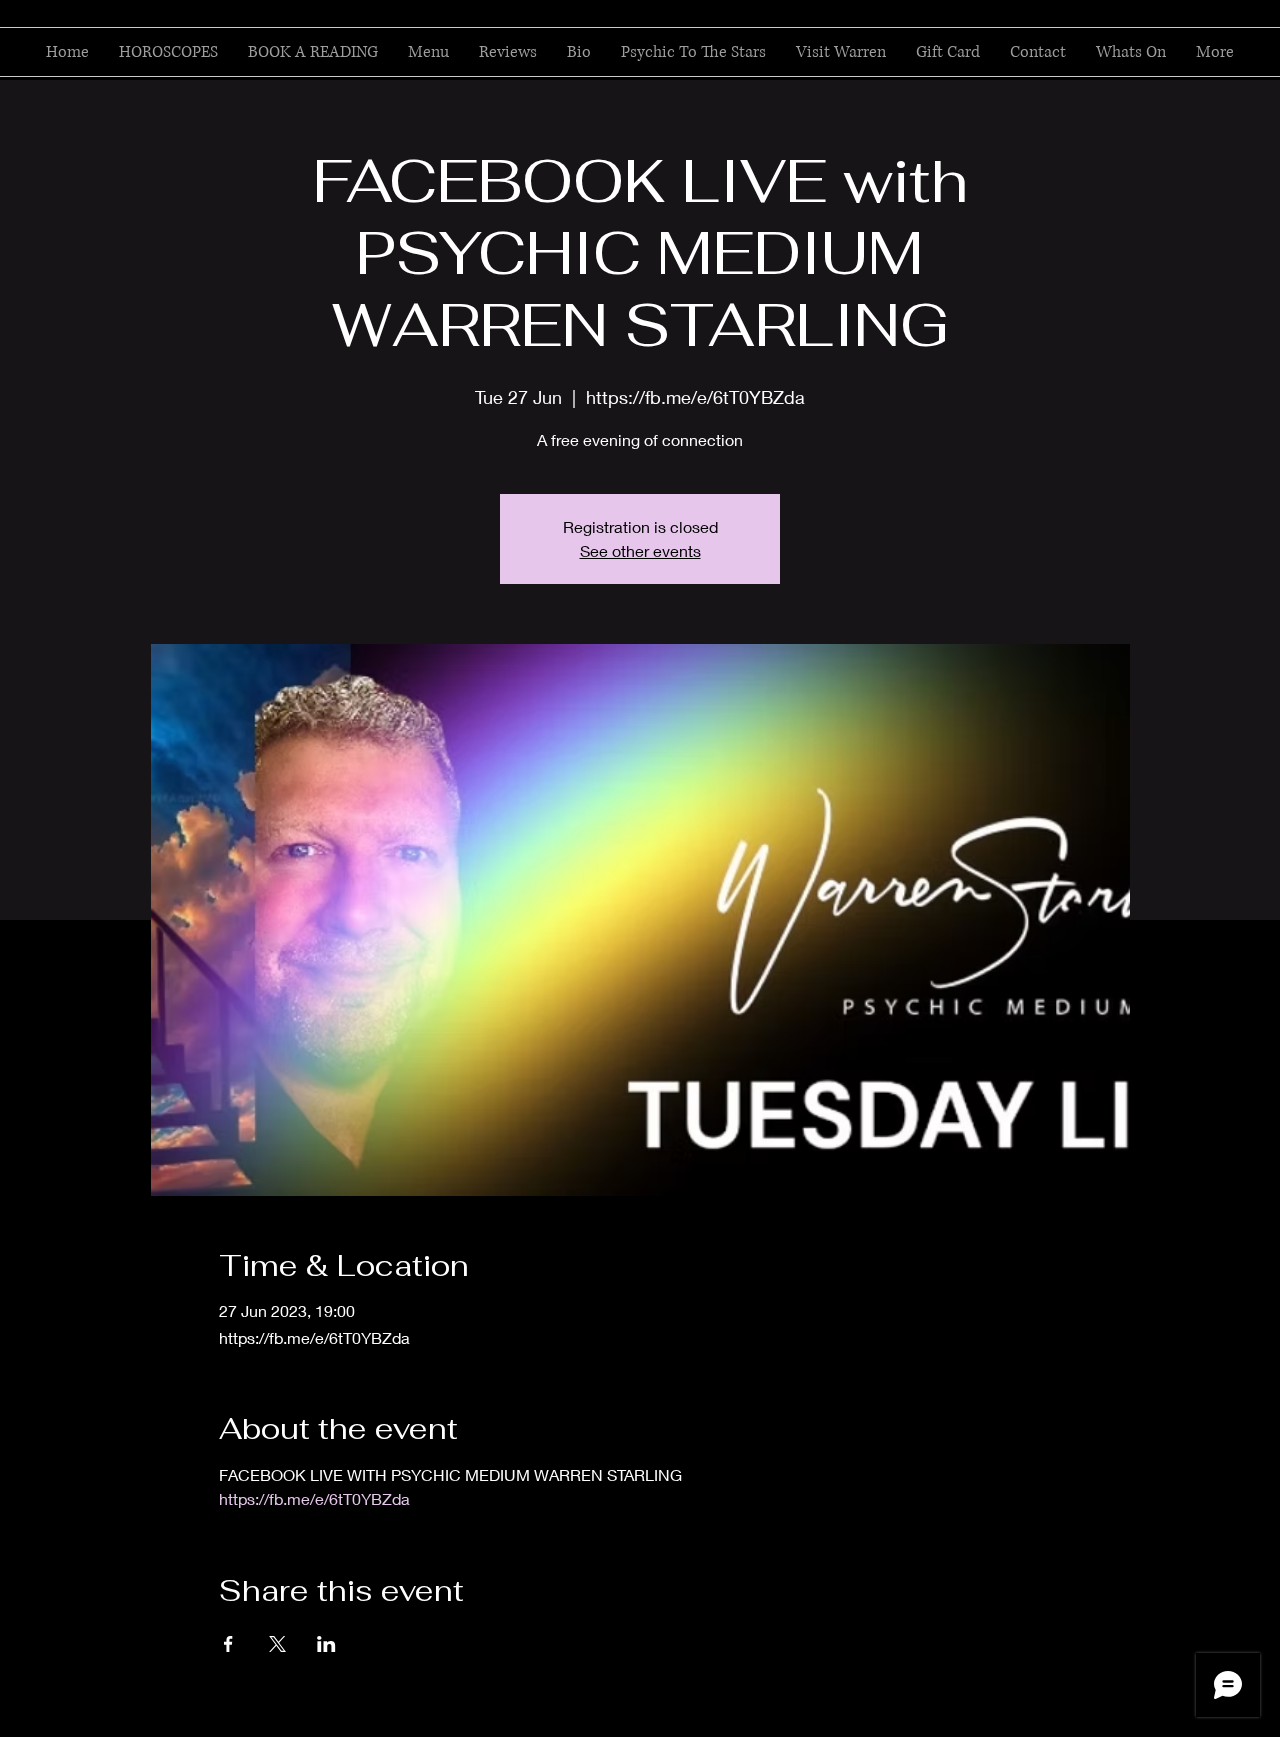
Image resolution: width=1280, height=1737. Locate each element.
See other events (640, 550)
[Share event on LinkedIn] (326, 1644)
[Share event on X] (277, 1644)
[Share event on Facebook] (228, 1644)
